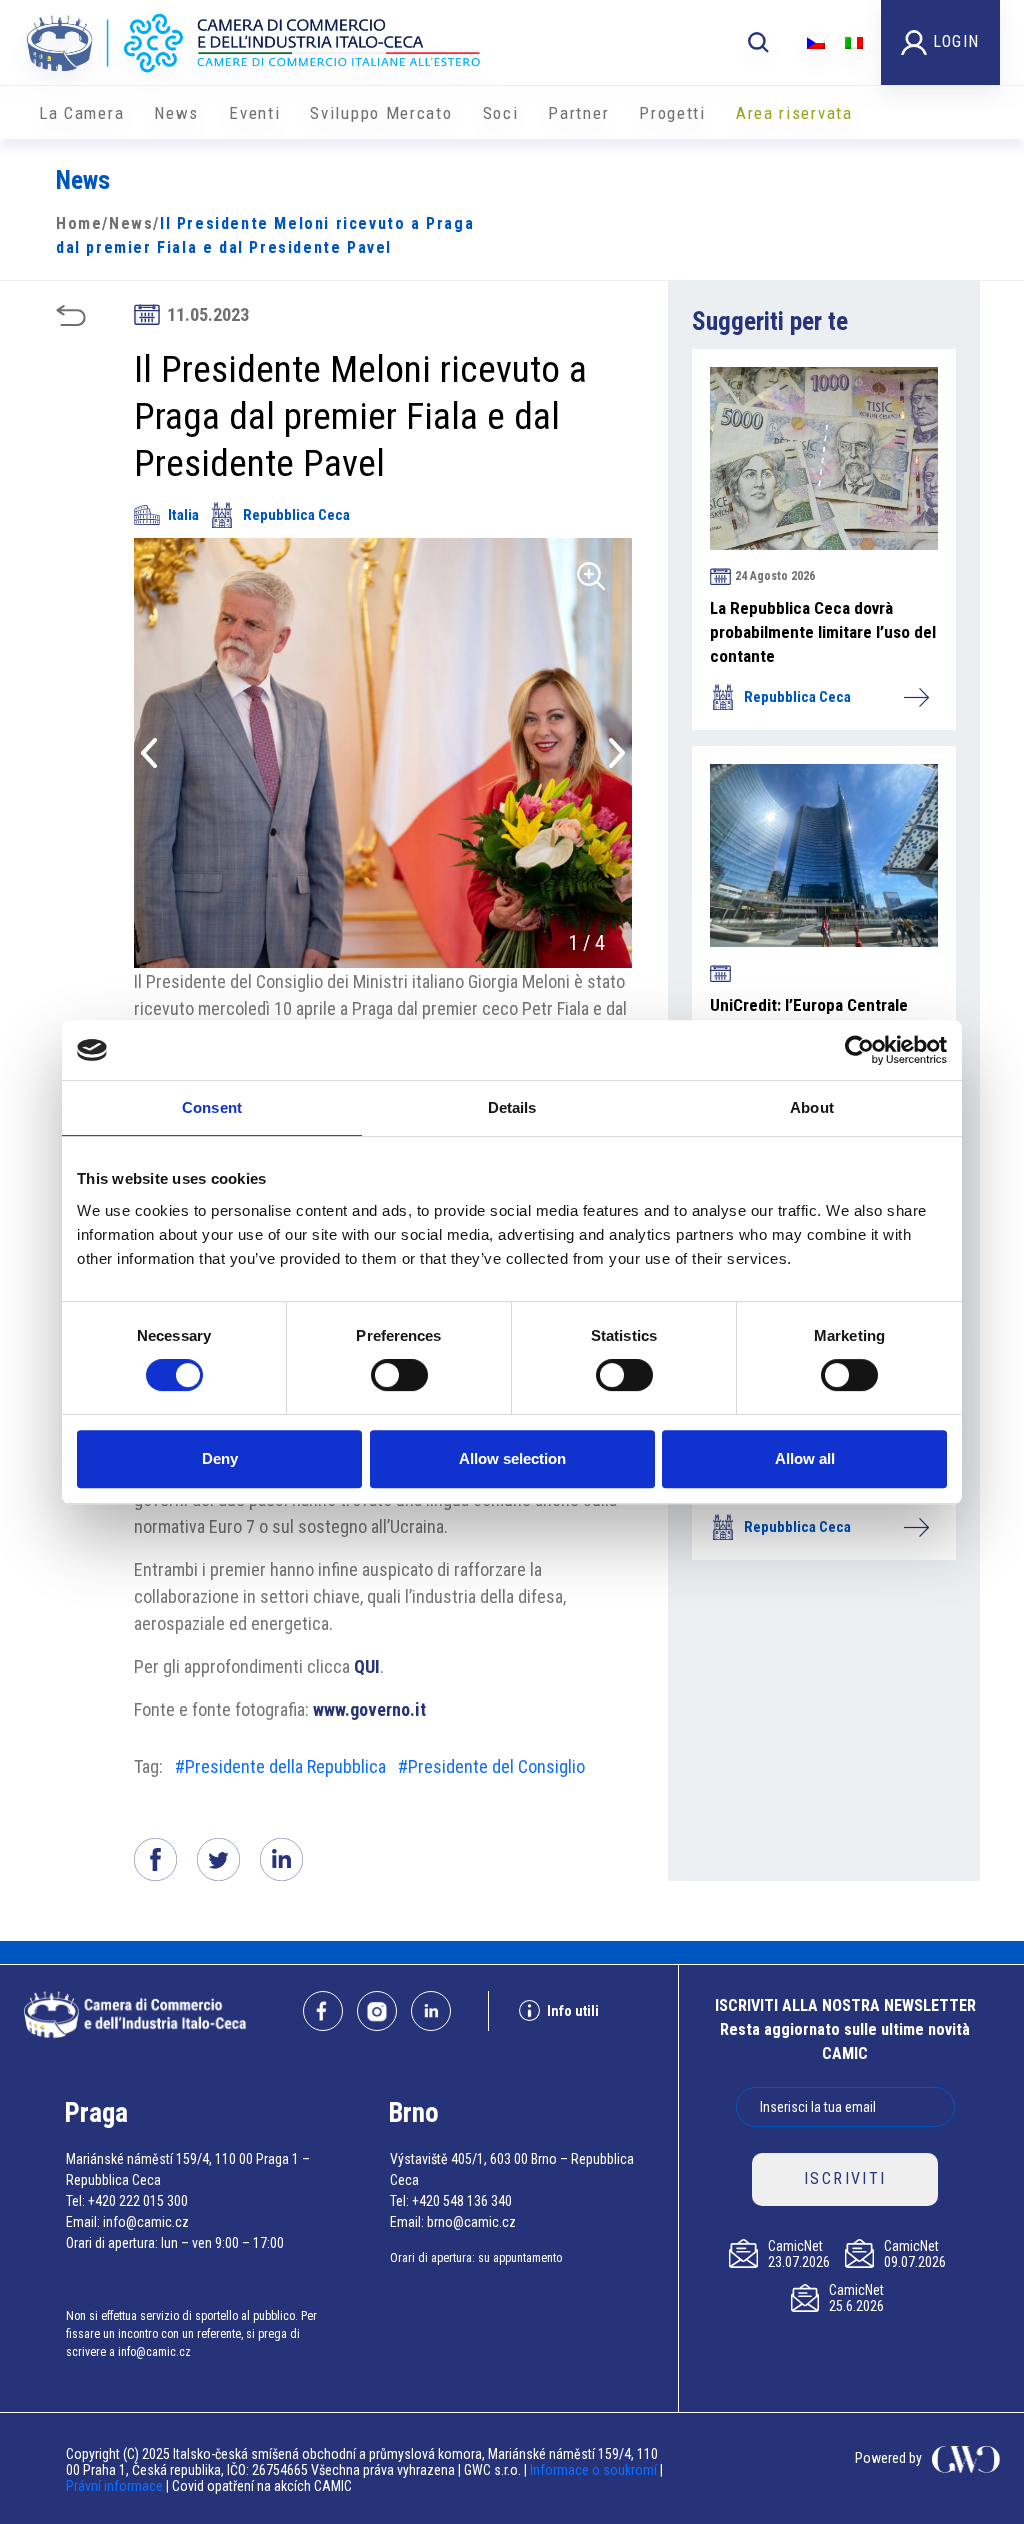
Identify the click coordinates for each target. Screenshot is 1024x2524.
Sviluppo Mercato (381, 113)
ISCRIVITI (845, 2178)
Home (79, 223)
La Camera (81, 113)
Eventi (254, 113)
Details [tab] (512, 1107)
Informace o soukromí (595, 2470)
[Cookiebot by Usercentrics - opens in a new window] (859, 1050)
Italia (183, 515)
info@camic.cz (146, 2222)
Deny (220, 1458)
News (176, 113)
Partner (578, 113)
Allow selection (512, 1458)
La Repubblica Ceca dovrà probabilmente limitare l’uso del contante (823, 632)
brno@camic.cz (471, 2222)
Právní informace (114, 2486)
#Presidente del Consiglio (491, 1766)
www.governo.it (369, 1709)
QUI (367, 1666)
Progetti (672, 113)
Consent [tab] (212, 1107)
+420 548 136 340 (462, 2201)
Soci (501, 113)
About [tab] (812, 1107)
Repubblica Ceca (296, 515)
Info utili (573, 2011)
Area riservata (794, 113)
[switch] (399, 1375)
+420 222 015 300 (138, 2201)
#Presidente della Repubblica (280, 1766)
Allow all (805, 1458)
